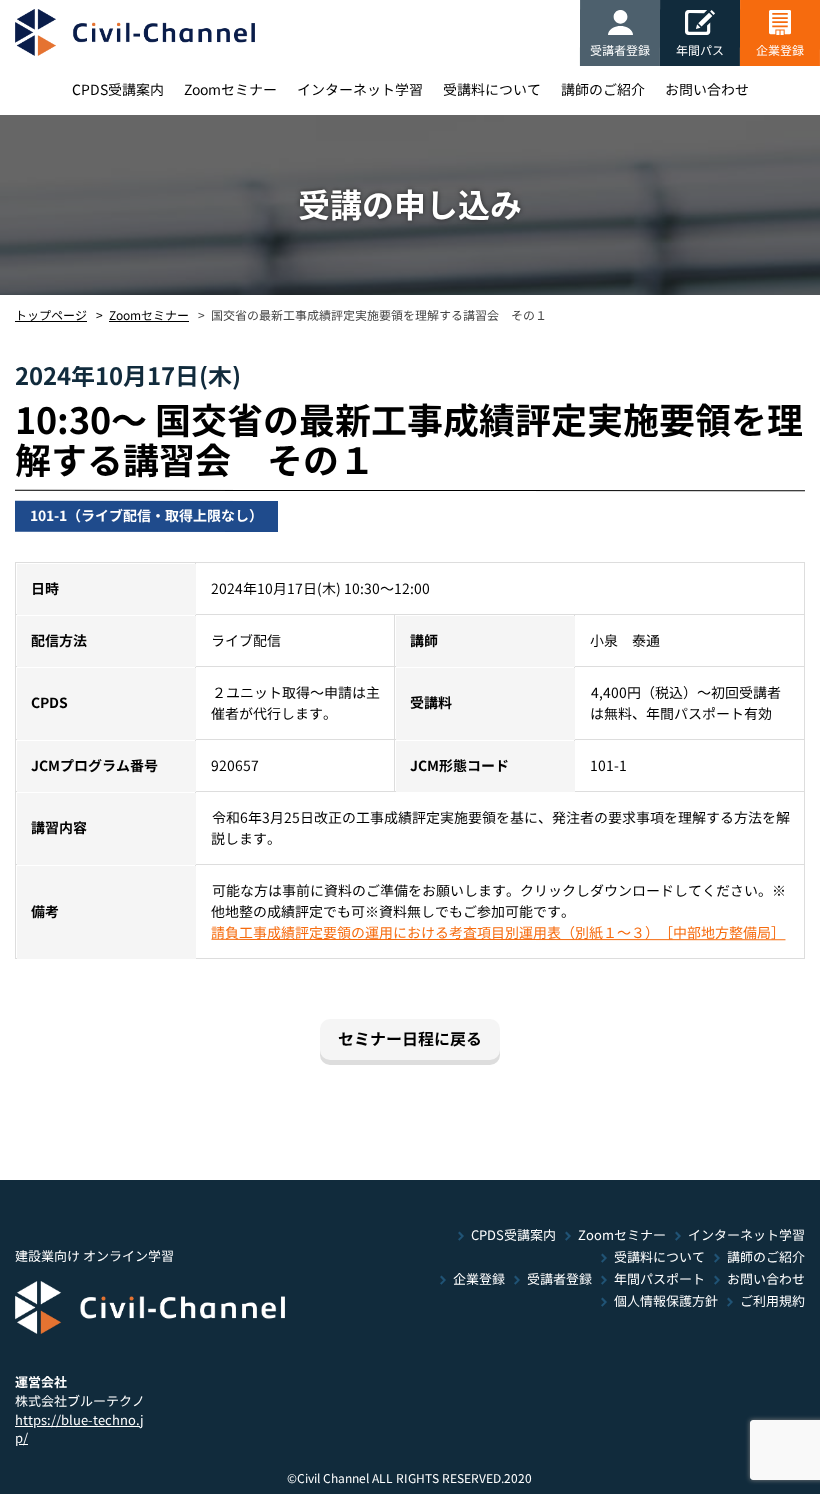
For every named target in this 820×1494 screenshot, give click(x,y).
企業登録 (780, 50)
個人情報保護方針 (666, 1301)
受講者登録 (620, 50)
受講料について (491, 90)
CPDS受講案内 (117, 90)
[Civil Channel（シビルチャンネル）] (135, 32)
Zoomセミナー (229, 90)
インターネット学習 (359, 90)
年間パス (700, 50)
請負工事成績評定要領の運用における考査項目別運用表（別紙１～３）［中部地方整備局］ (498, 932)
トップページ (51, 315)
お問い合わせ (706, 90)
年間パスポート (659, 1279)
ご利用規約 (772, 1301)
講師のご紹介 (602, 90)
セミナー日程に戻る (410, 1039)
